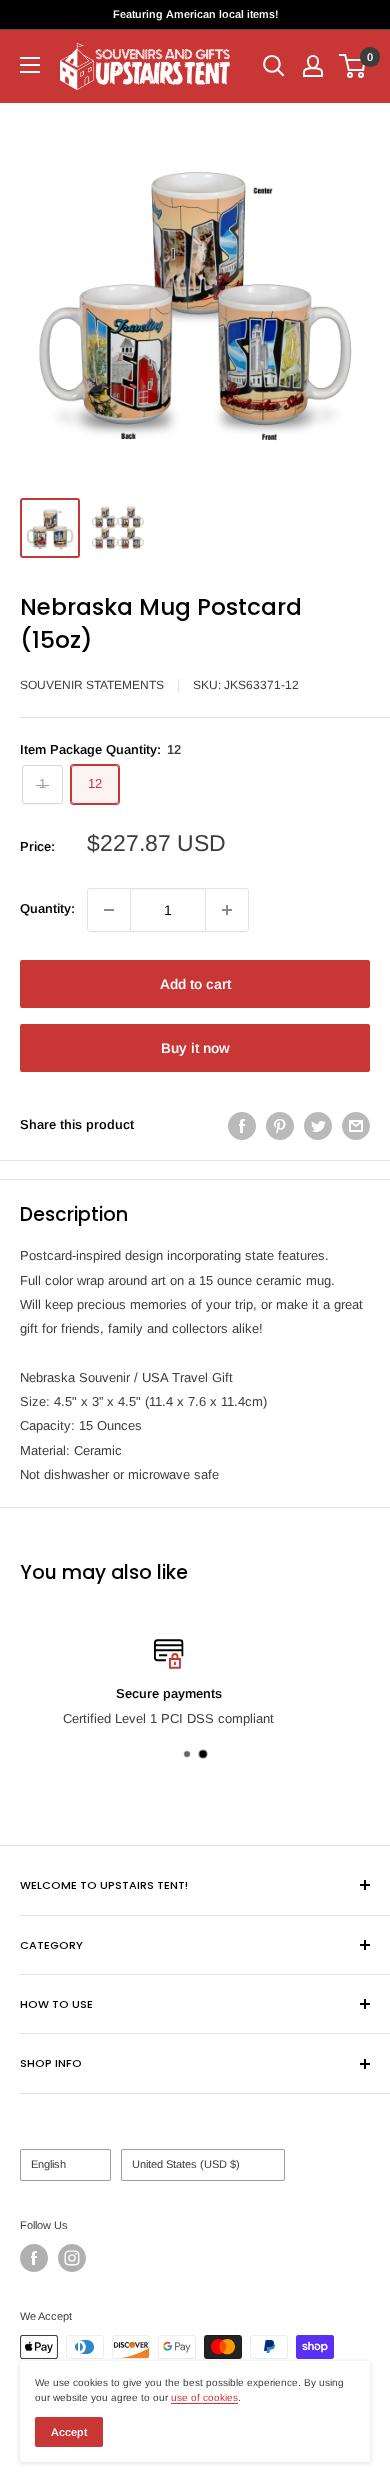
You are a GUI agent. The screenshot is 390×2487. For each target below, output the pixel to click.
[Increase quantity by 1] (227, 910)
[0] (353, 66)
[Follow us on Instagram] (72, 2258)
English (48, 2164)
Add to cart (195, 984)
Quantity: (47, 908)
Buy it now (195, 1048)
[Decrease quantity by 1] (109, 910)
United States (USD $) (186, 2164)
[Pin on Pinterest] (280, 1126)
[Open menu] (30, 65)
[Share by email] (356, 1126)
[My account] (313, 66)
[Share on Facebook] (242, 1126)
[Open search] (274, 66)
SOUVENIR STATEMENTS (92, 685)
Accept (69, 2432)
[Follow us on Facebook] (34, 2258)
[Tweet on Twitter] (318, 1126)
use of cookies (204, 2397)
